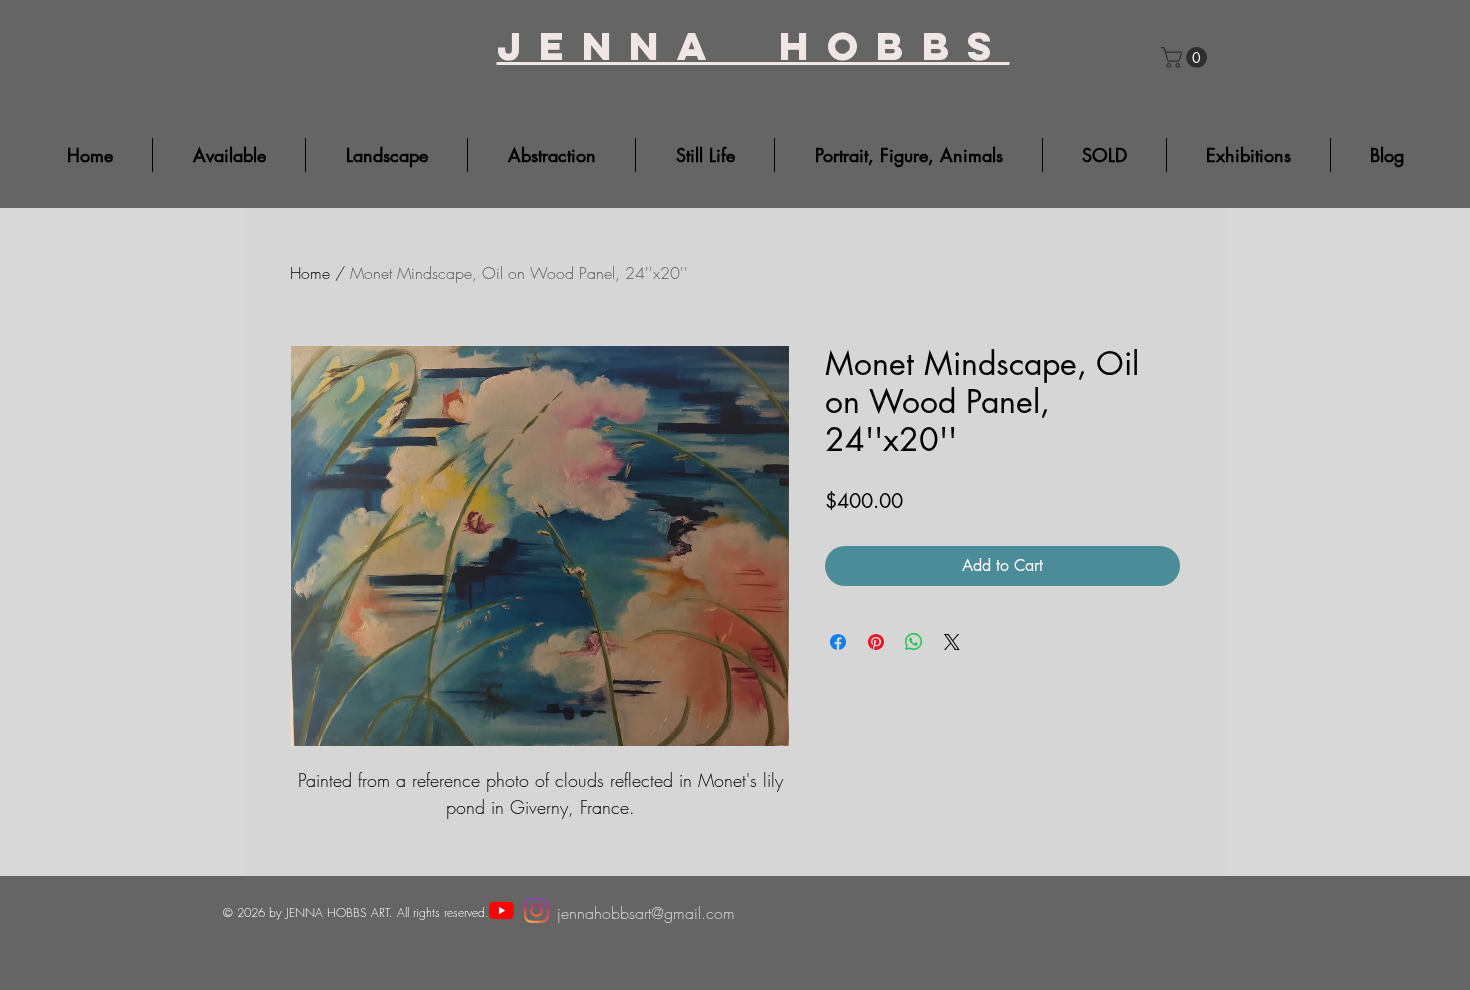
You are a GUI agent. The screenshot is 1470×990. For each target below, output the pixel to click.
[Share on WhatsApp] (914, 642)
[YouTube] (501, 910)
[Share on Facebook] (838, 642)
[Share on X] (952, 642)
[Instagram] (536, 910)
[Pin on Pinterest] (876, 642)
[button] (1186, 57)
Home (310, 273)
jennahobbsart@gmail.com (646, 913)
